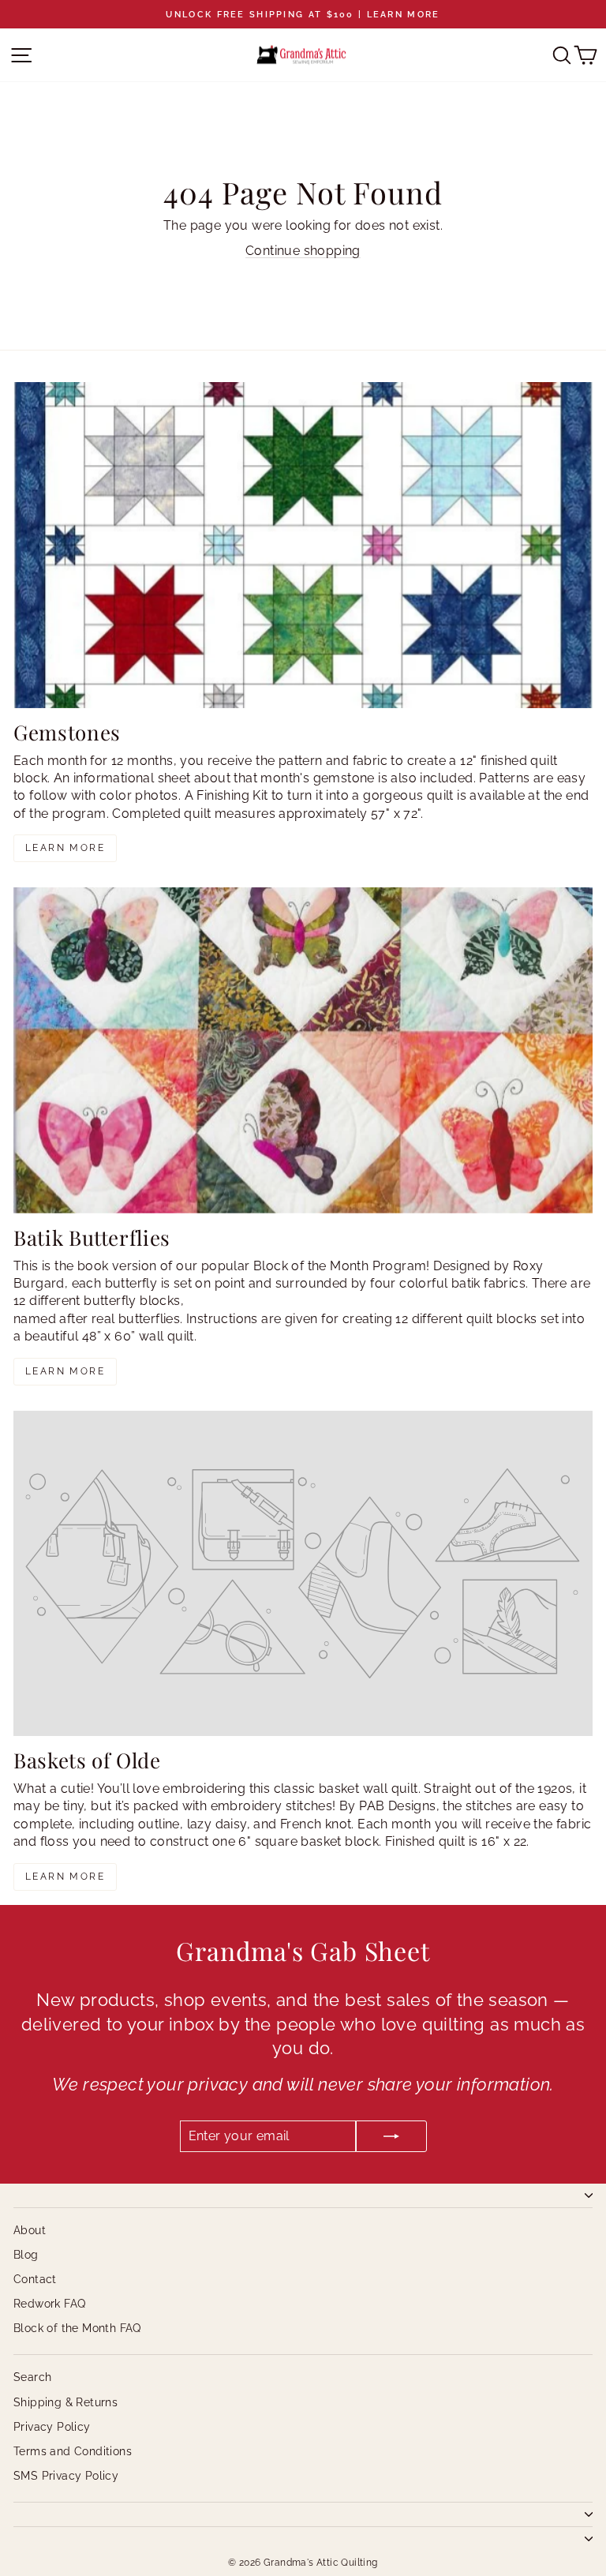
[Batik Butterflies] (303, 1050)
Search (32, 2377)
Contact (35, 2279)
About (30, 2230)
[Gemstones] (303, 545)
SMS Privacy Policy (66, 2476)
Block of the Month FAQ (77, 2328)
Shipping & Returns (65, 2402)
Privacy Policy (52, 2427)
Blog (26, 2255)
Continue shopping (303, 251)
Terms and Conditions (73, 2451)
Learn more (65, 848)
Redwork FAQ (49, 2304)
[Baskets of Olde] (303, 1574)
